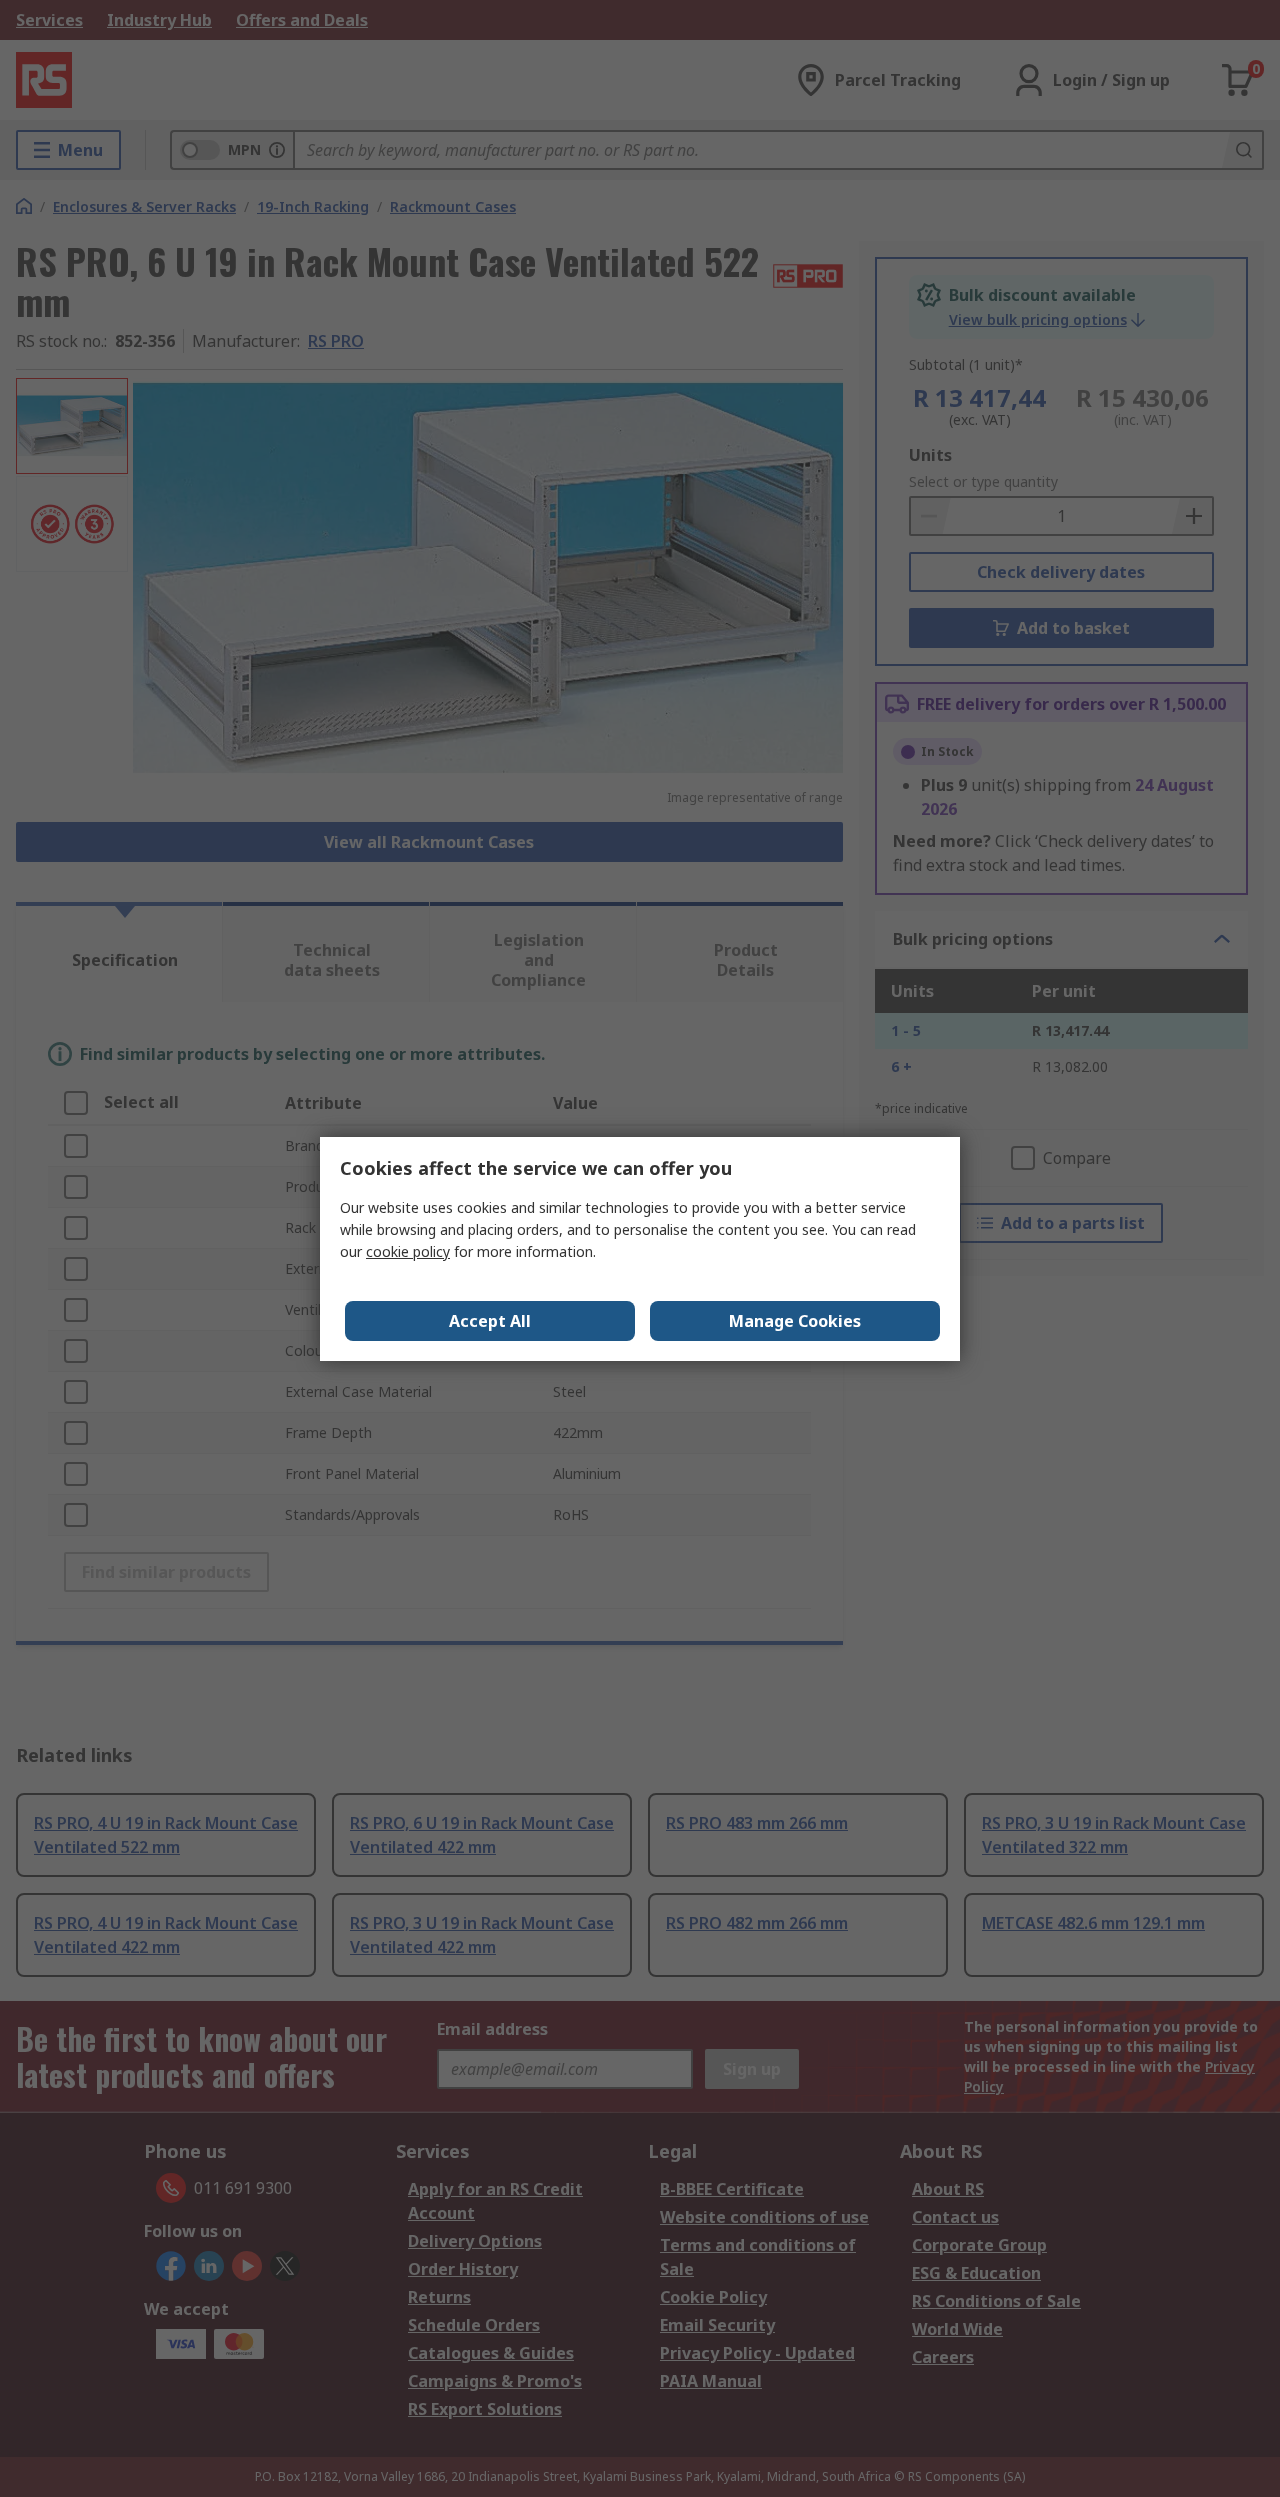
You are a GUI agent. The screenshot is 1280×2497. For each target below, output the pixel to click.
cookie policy (408, 1251)
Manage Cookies (795, 1321)
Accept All (490, 1321)
